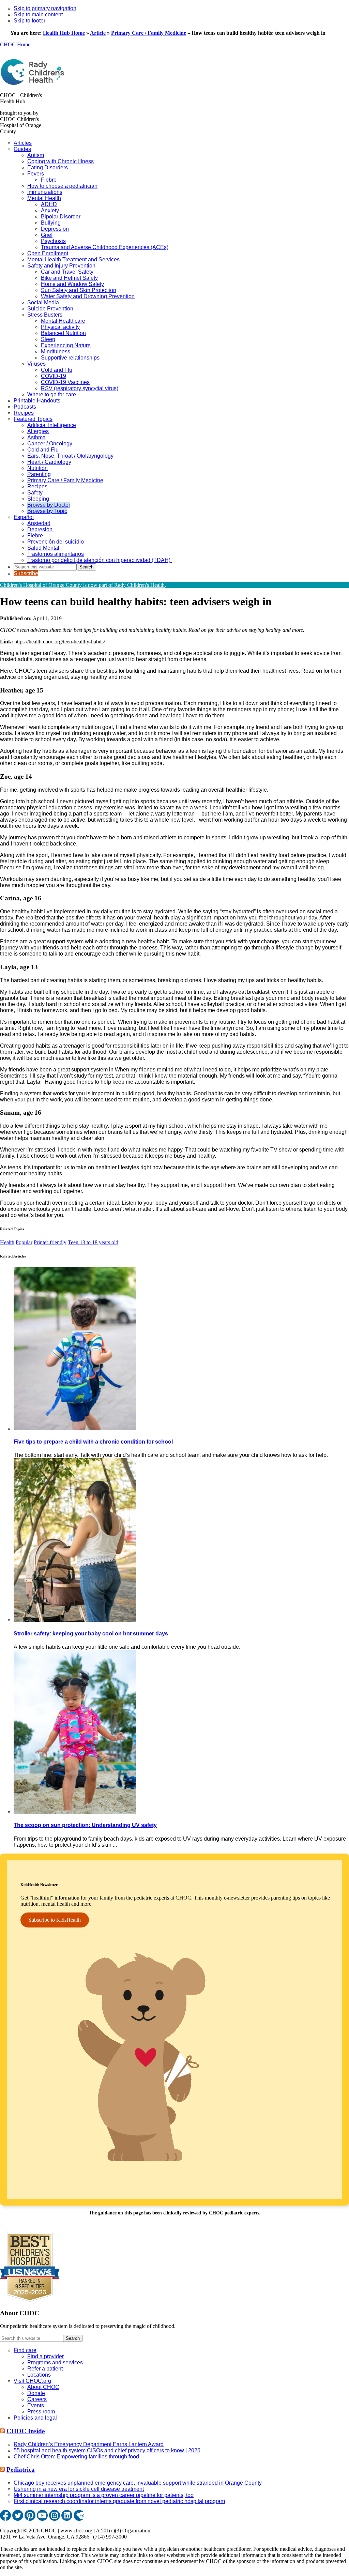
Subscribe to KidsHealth (55, 1920)
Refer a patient (45, 2369)
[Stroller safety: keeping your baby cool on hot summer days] (75, 1620)
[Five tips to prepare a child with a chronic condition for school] (75, 1428)
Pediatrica (21, 2470)
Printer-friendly (50, 1242)
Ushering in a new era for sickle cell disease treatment (79, 2489)
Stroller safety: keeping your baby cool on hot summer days (92, 1634)
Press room (41, 2412)
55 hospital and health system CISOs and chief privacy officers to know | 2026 (107, 2450)
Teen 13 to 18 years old (93, 1242)
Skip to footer (29, 21)
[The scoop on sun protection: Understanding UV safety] (75, 1812)
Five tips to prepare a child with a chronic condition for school (94, 1442)
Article (98, 33)
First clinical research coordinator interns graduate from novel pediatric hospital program (119, 2501)
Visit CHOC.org (32, 2381)
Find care (25, 2350)
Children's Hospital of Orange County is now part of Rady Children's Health (82, 585)
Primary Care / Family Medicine (149, 33)
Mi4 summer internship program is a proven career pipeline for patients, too (104, 2495)
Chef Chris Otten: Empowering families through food (76, 2457)
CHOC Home (15, 44)
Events (36, 2405)
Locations (39, 2375)
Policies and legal (35, 2418)
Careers (37, 2399)
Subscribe (26, 573)
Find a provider (45, 2356)
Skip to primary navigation (45, 8)
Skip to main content (38, 14)
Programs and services (55, 2362)
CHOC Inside (26, 2431)
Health (7, 1242)
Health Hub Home (64, 33)
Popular (24, 1242)
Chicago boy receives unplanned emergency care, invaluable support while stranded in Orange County (138, 2483)
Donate (36, 2393)
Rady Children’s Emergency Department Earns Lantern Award (89, 2444)
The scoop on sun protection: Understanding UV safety (85, 1825)
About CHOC (43, 2387)
